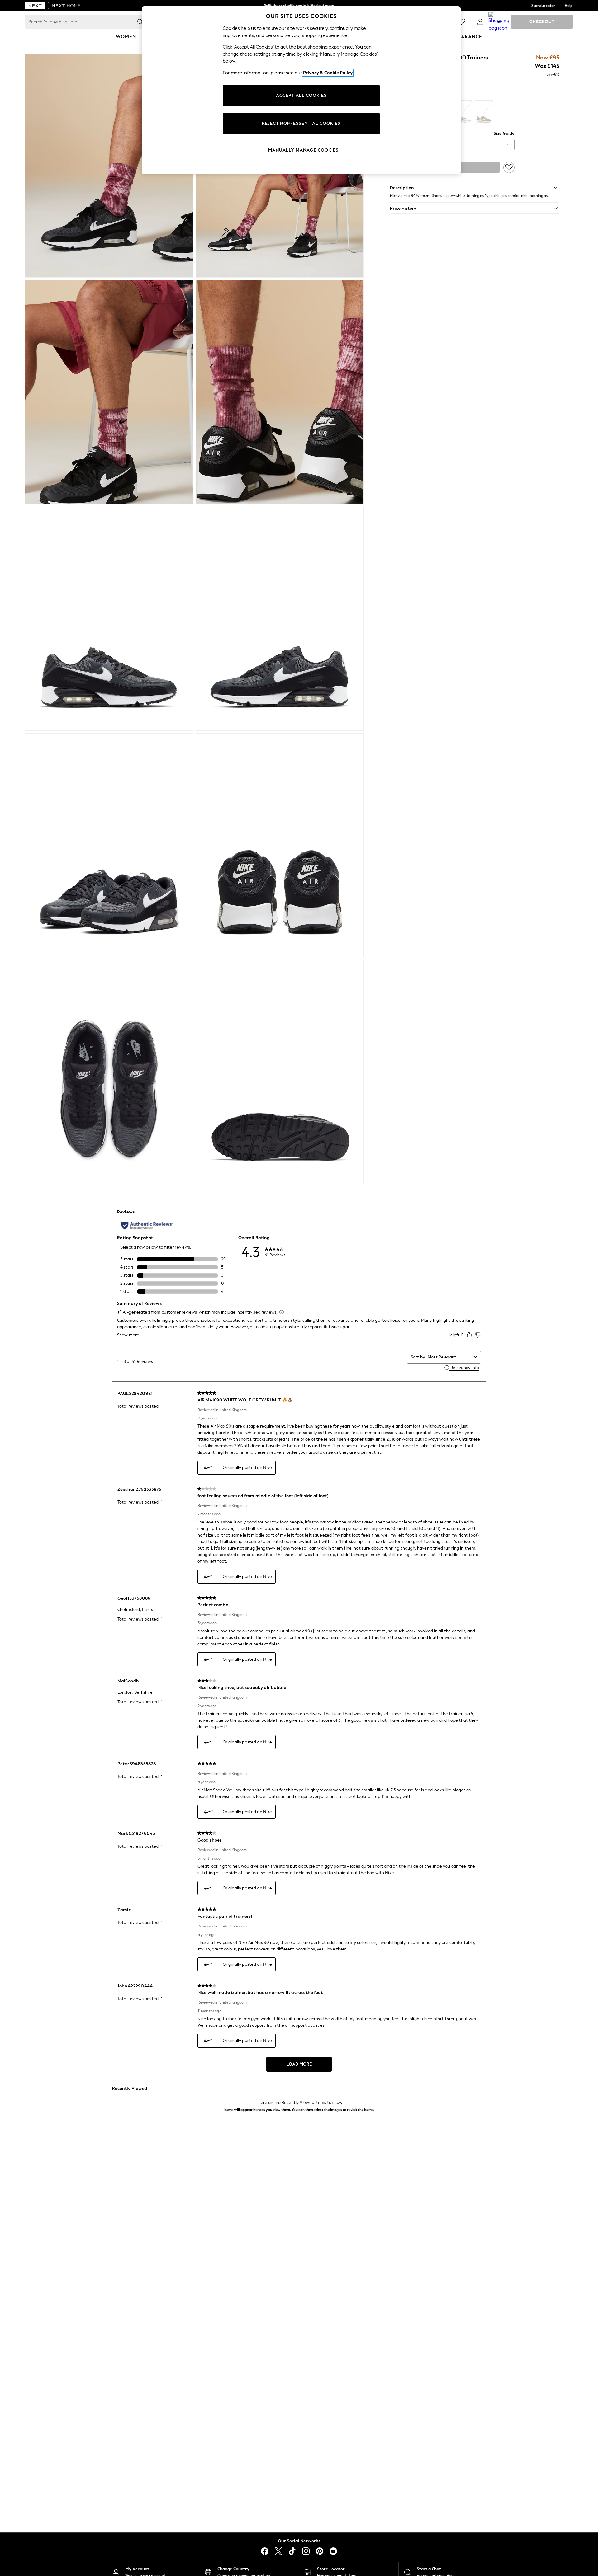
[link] (480, 22)
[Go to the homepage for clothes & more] (35, 6)
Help (569, 6)
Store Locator (543, 6)
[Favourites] (462, 22)
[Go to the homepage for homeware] (66, 6)
